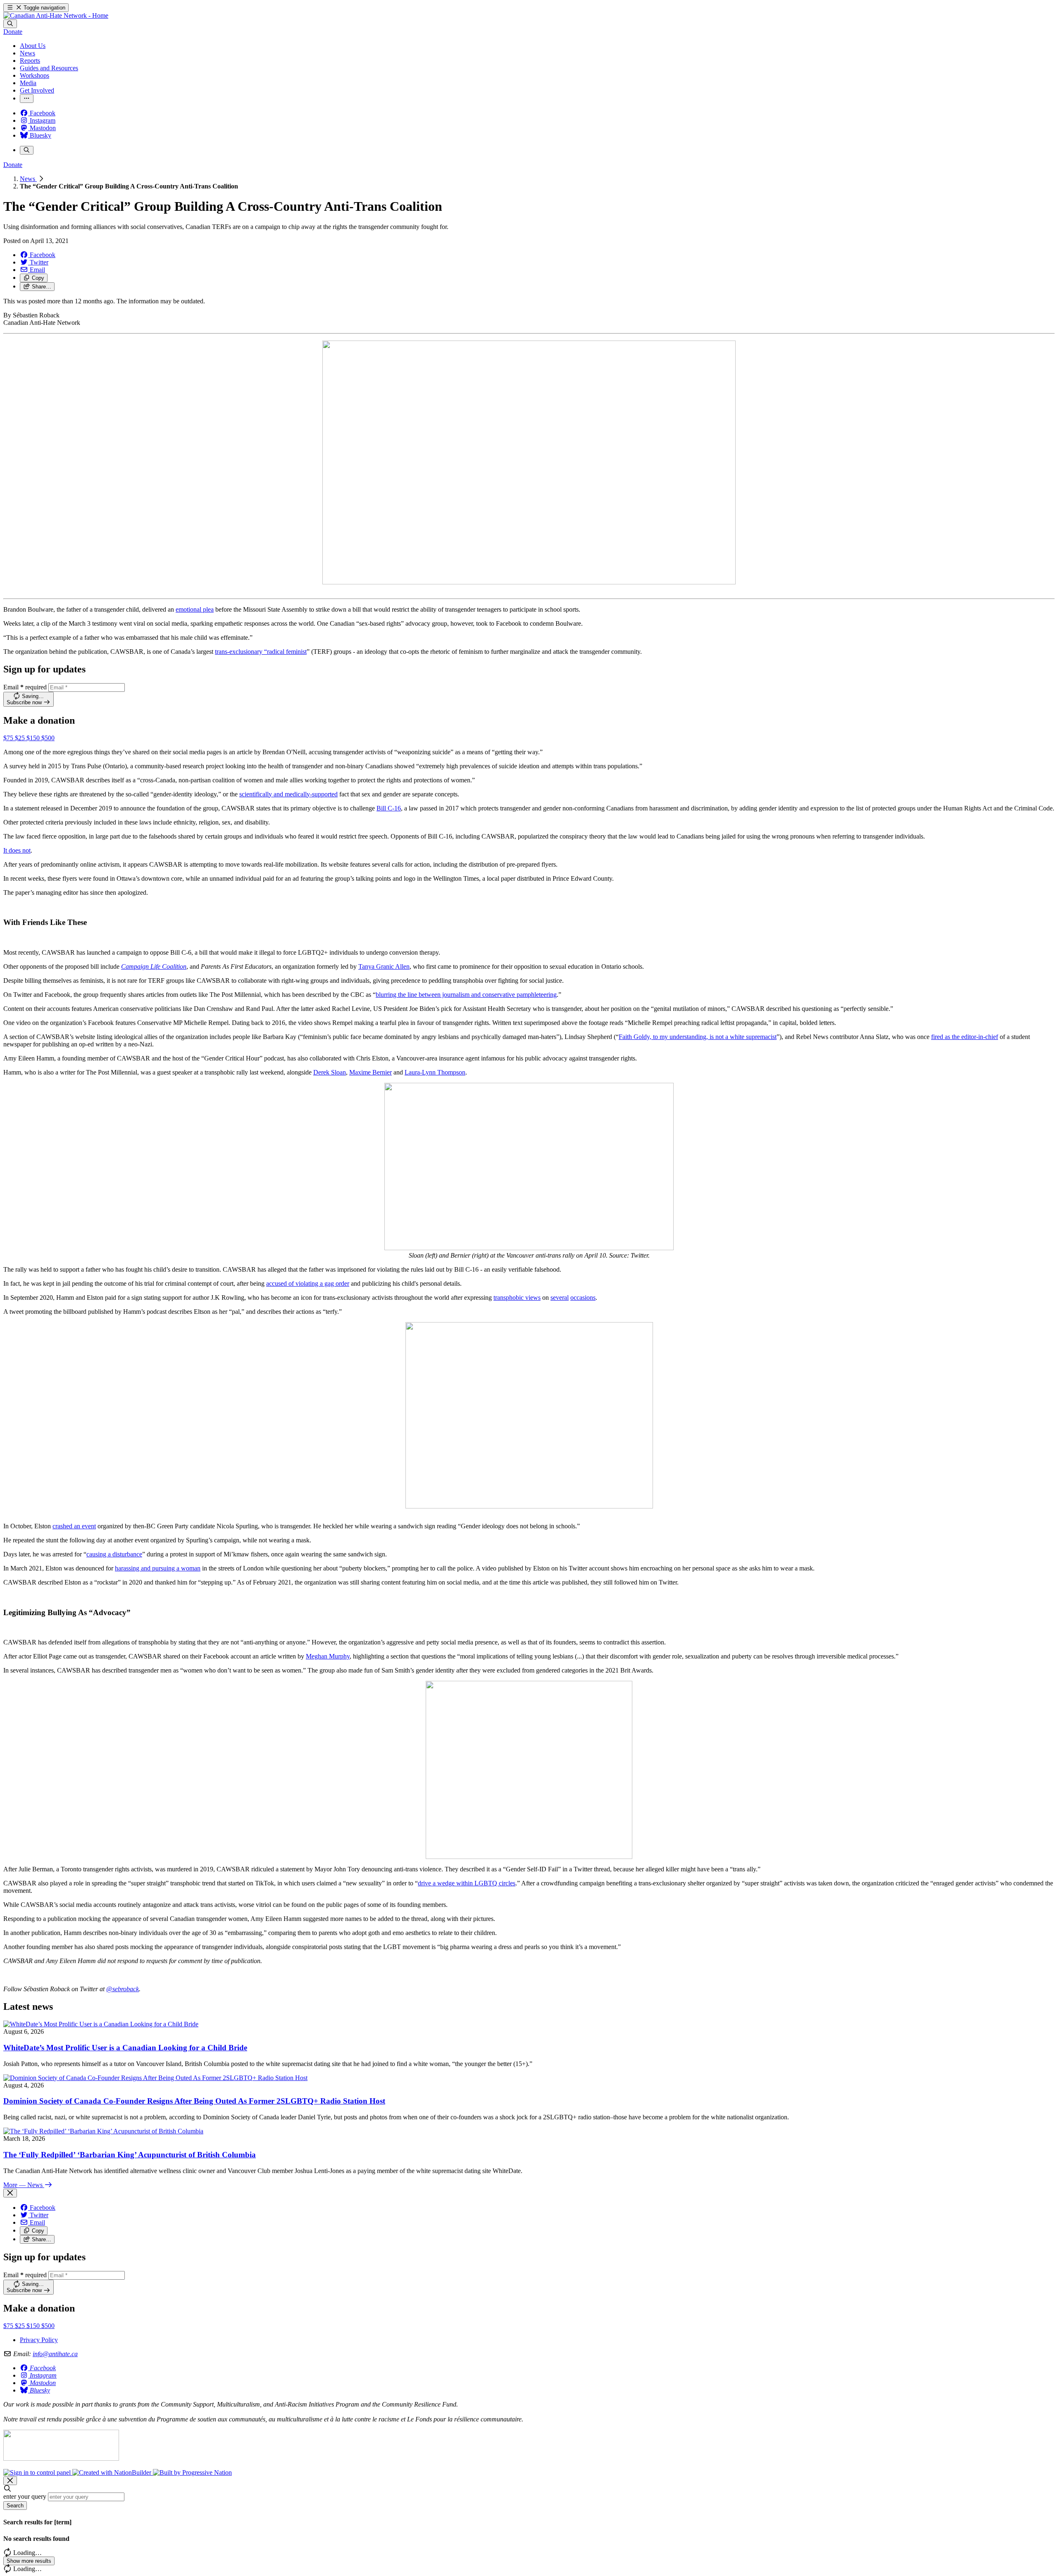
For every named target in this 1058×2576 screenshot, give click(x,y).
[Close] (10, 2193)
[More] (27, 99)
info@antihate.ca (55, 2354)
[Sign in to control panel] (38, 2472)
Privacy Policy (39, 2340)
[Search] (10, 24)
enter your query (25, 2496)
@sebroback (123, 1989)
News (28, 179)
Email (25, 687)
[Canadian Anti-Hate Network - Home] (56, 15)
